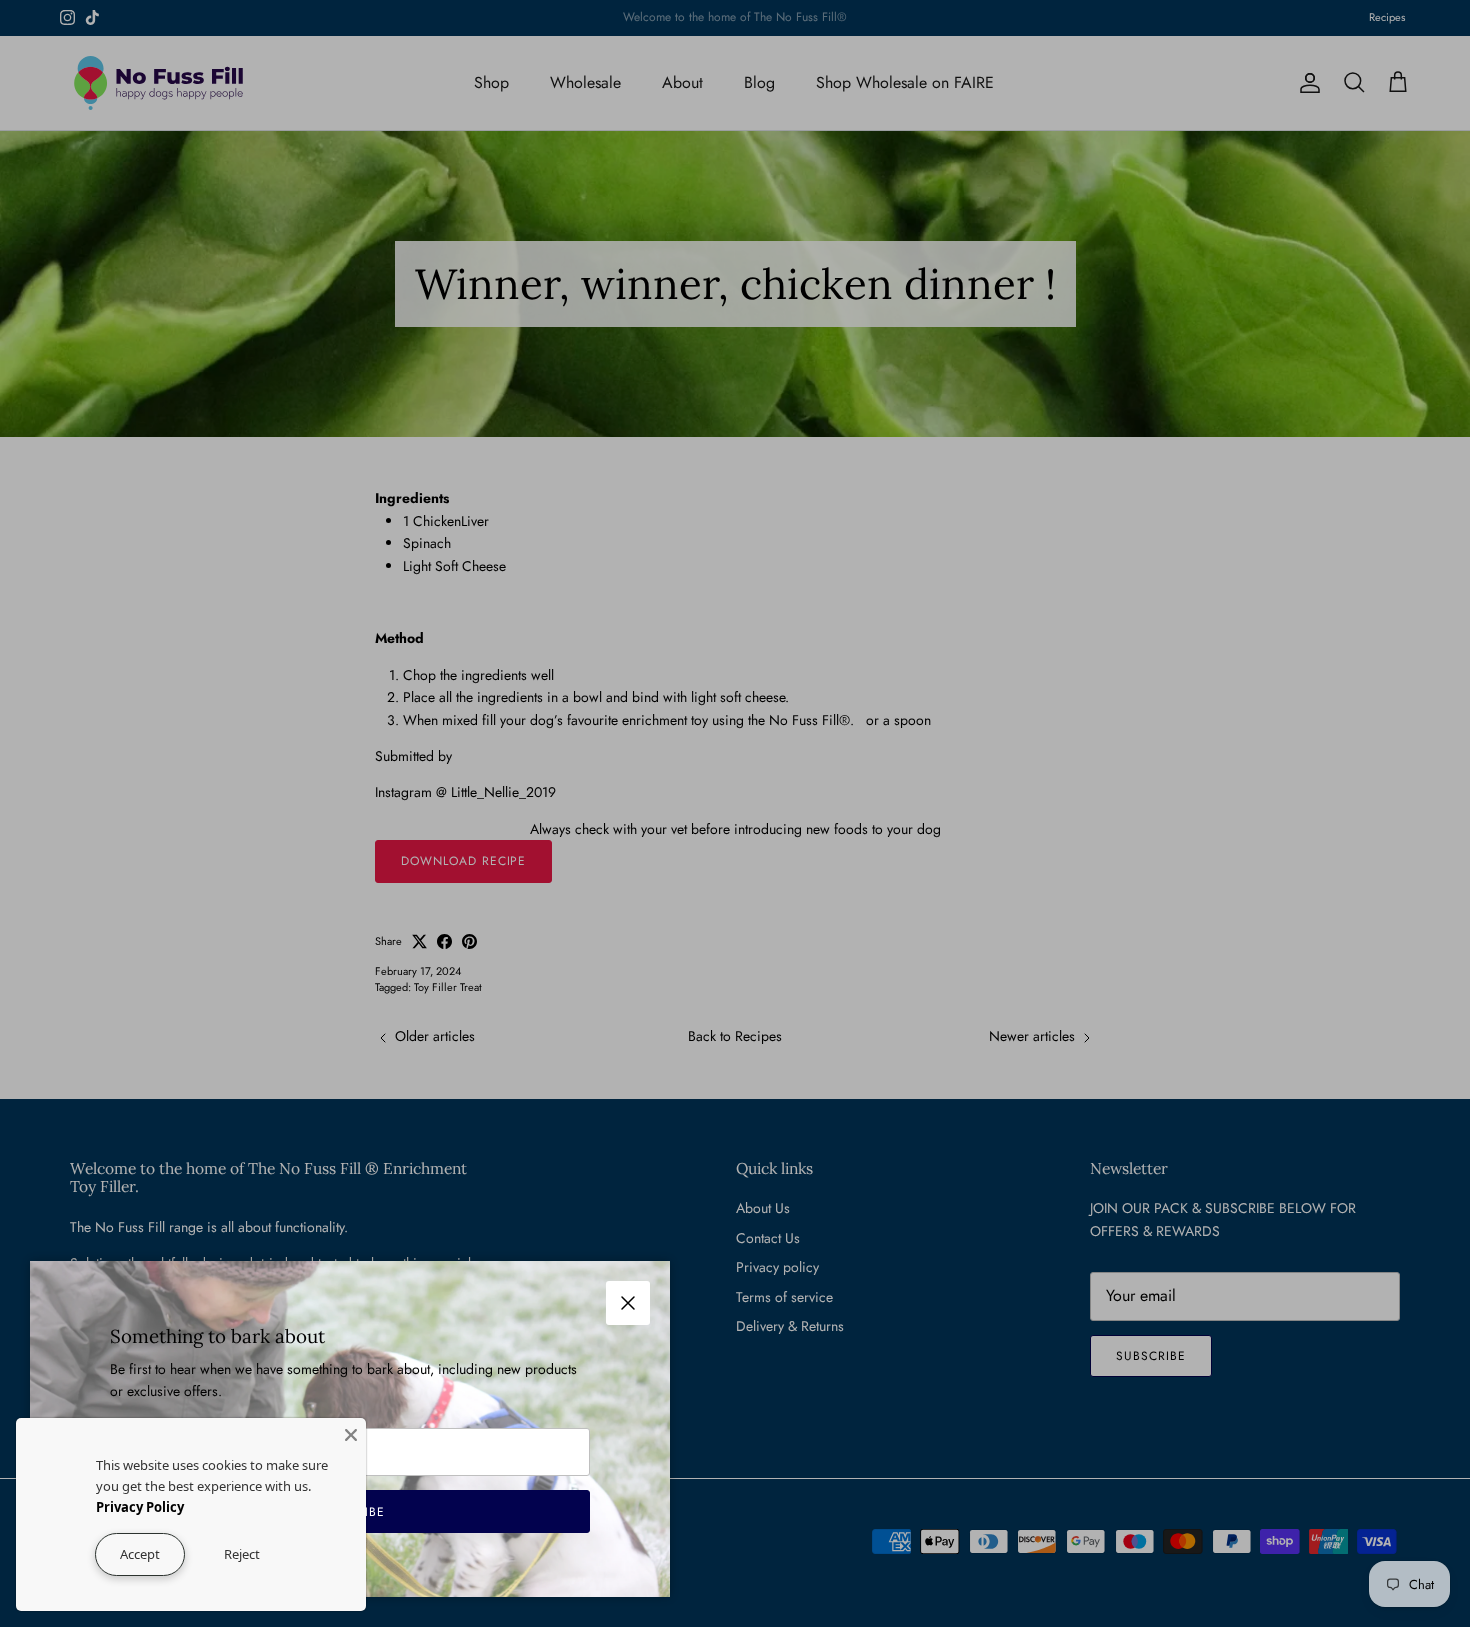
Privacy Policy (140, 1507)
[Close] (351, 1433)
